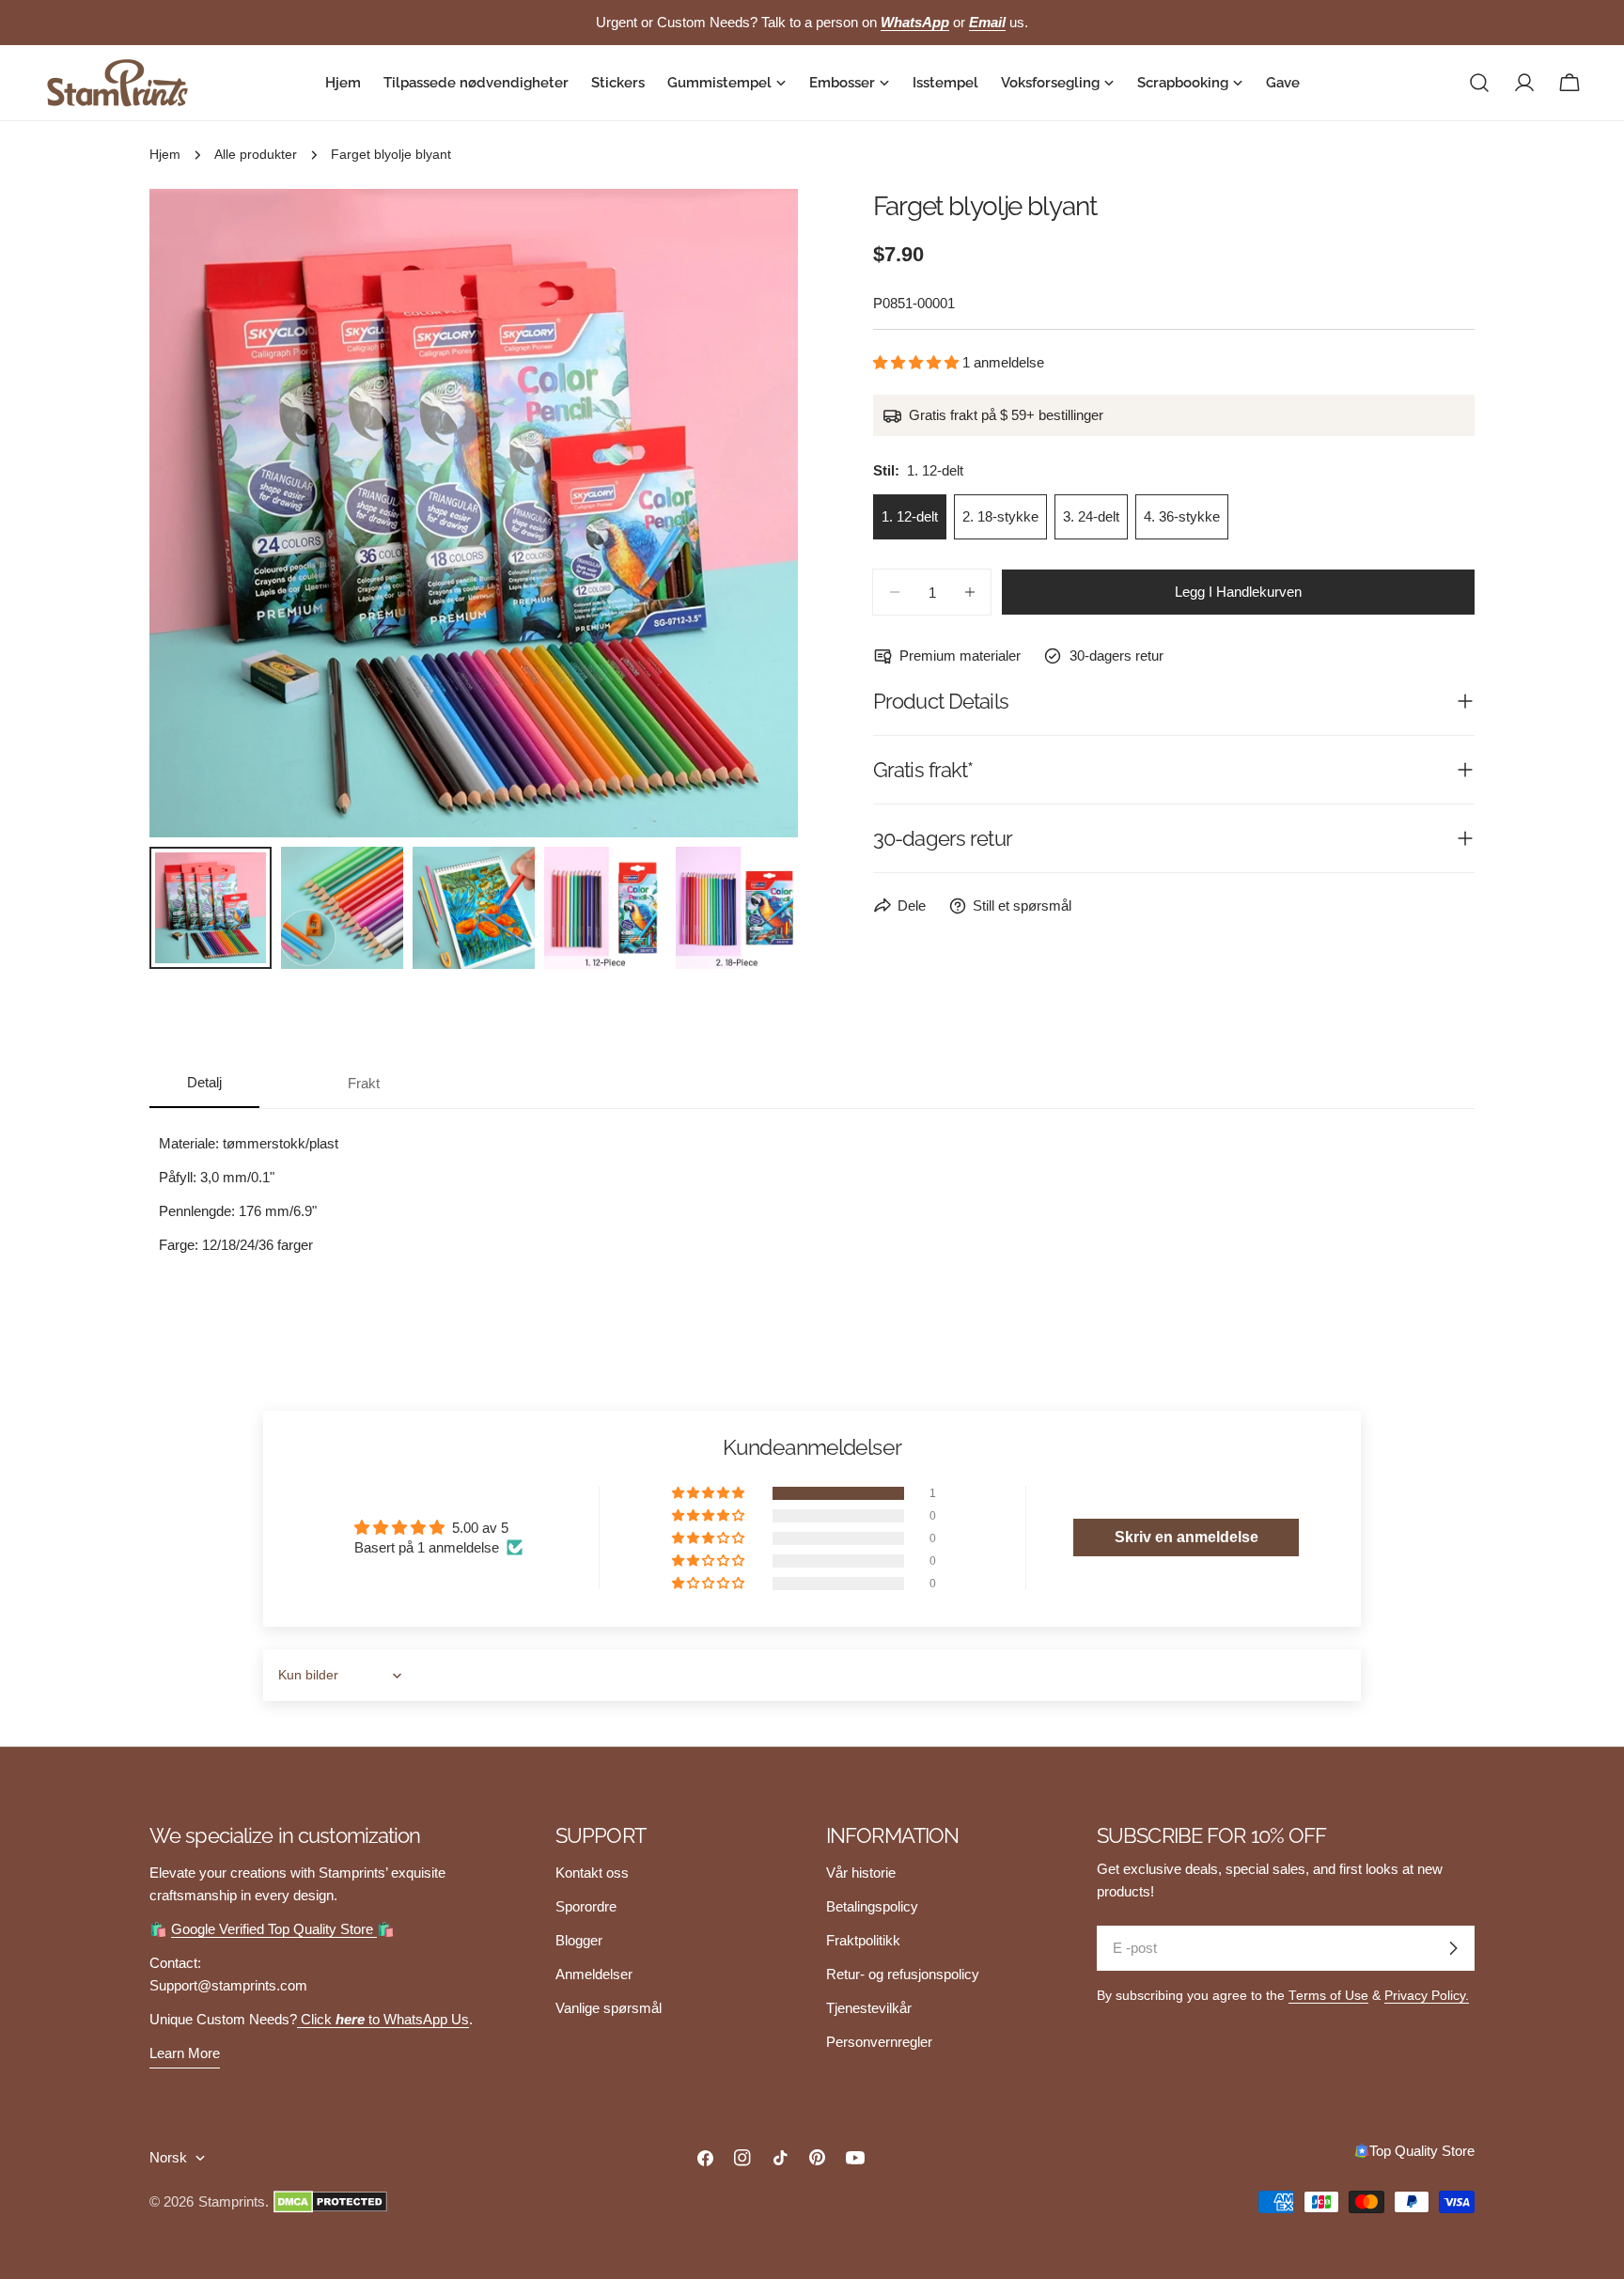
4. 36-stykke (1182, 516)
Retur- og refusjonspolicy (903, 1974)
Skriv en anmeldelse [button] (1187, 1537)
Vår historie (861, 1873)
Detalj (204, 1082)
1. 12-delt (910, 516)
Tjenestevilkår (869, 2008)
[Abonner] (1453, 1948)
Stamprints (232, 2201)
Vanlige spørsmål (609, 2008)
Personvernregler (879, 2042)
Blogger (579, 1940)
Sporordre (586, 1906)
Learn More (185, 2053)
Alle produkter (256, 155)
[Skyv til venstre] (195, 513)
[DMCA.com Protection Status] (330, 2202)
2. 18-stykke (1000, 516)
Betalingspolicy (872, 1906)
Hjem (165, 155)
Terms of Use (1328, 1996)
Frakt (364, 1083)
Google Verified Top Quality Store (274, 1929)
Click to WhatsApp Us (383, 2019)
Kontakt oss (592, 1873)
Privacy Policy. (1427, 1996)
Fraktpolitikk (863, 1940)
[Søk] (1479, 83)
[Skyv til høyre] (753, 513)
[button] (918, 362)
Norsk (168, 2157)
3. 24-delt (1091, 516)
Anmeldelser (594, 1974)
